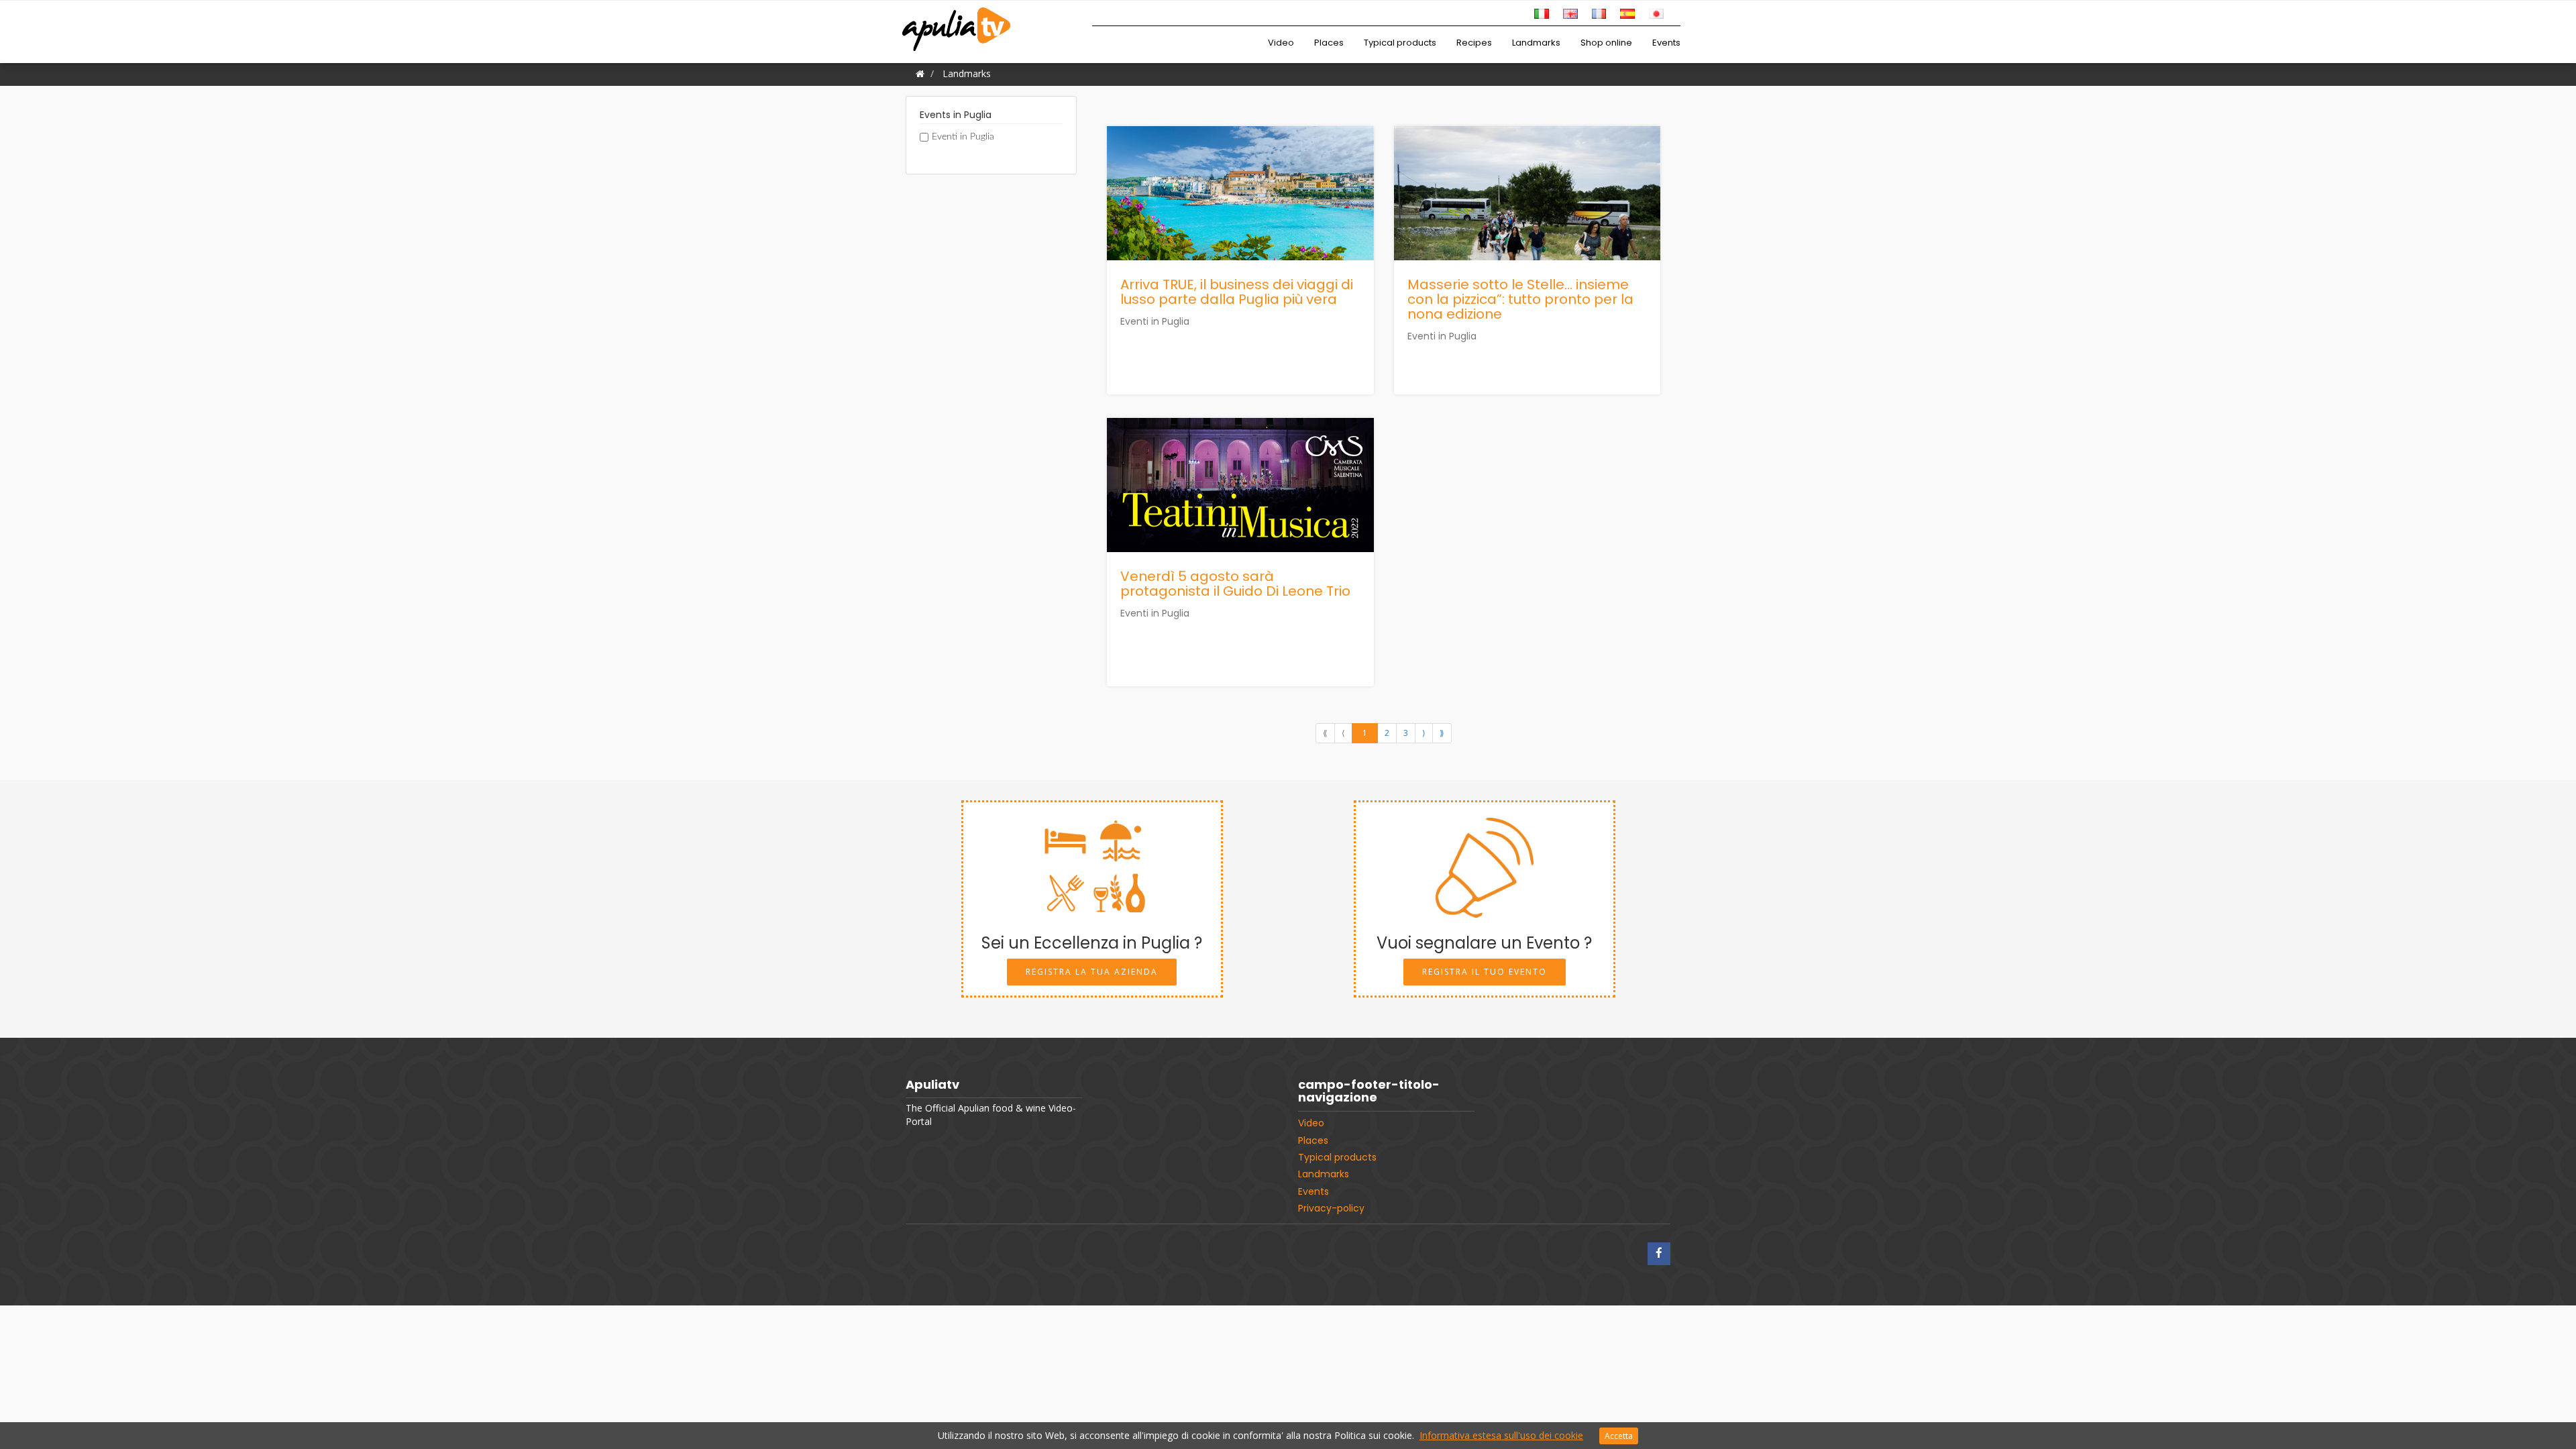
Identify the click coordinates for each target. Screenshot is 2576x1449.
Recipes (1474, 43)
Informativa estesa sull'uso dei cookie (1501, 1435)
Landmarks (1536, 43)
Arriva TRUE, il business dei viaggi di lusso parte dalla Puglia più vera (1237, 292)
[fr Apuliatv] (1599, 12)
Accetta (1619, 1436)
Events (1666, 43)
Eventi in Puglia (963, 137)
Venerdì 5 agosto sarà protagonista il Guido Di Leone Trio (1235, 584)
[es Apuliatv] (1627, 12)
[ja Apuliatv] (1656, 12)
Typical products (1400, 43)
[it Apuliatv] (1542, 12)
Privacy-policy (1331, 1208)
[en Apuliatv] (1570, 12)
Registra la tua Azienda (1092, 972)
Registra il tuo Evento (1485, 972)
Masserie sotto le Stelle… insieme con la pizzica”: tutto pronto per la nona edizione (1520, 299)
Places (1329, 43)
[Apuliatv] (958, 21)
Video (1281, 43)
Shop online (1606, 43)
